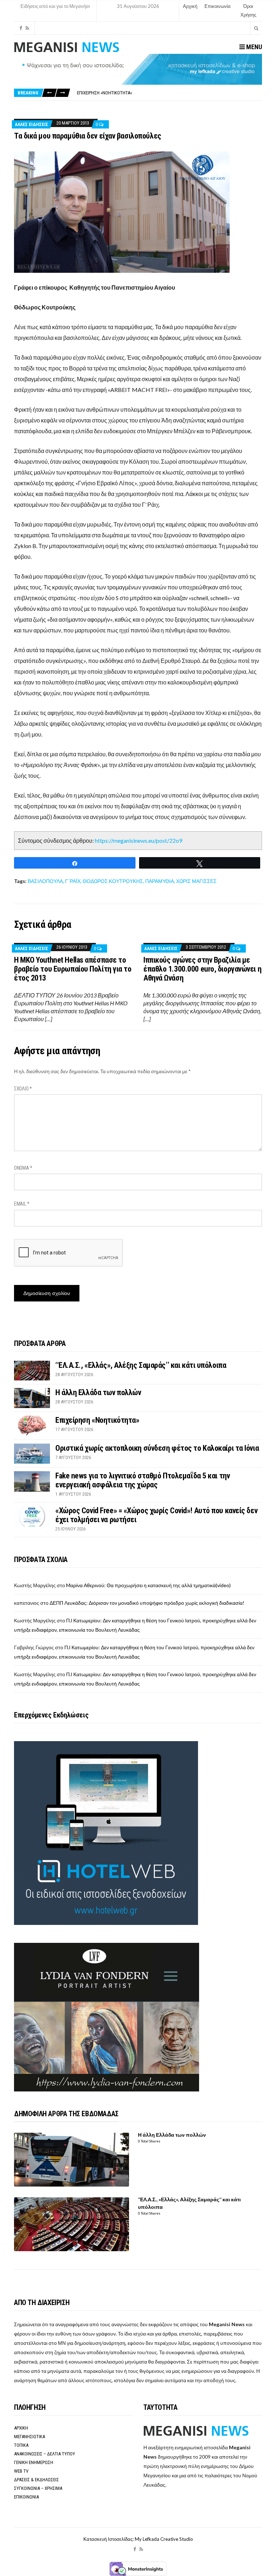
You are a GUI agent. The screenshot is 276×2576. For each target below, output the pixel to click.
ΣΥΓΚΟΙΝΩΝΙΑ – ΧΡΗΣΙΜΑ (38, 2488)
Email (22, 1204)
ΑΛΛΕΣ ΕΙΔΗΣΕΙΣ (31, 124)
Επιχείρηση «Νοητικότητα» (97, 1420)
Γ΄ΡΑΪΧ (73, 881)
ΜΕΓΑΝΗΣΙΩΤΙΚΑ (29, 2437)
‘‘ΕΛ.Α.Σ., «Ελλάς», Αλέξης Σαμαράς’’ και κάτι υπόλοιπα (141, 1365)
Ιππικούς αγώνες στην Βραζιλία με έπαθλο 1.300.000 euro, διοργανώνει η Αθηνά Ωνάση (202, 969)
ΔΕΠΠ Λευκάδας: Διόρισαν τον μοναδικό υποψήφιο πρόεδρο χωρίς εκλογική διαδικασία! (147, 1603)
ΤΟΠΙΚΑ (21, 2445)
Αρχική (190, 6)
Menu (253, 47)
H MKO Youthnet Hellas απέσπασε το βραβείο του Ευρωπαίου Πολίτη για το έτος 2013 (73, 969)
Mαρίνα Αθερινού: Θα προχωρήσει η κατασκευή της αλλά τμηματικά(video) (148, 1585)
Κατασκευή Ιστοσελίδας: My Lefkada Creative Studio (138, 2539)
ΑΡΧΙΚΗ (21, 2428)
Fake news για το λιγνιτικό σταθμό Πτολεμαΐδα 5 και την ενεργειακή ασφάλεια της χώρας (142, 1480)
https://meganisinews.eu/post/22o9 (139, 840)
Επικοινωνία (218, 6)
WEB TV (21, 2471)
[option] (169, 93)
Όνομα (23, 1168)
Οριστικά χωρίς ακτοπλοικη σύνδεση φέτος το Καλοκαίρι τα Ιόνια (144, 93)
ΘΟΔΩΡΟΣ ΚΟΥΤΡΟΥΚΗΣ (113, 881)
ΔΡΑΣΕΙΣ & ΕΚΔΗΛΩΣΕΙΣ (36, 2480)
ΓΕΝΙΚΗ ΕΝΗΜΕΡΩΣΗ (34, 2462)
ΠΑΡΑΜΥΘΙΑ (160, 881)
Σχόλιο (23, 1089)
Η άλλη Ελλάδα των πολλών (98, 1392)
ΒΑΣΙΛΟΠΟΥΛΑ (45, 881)
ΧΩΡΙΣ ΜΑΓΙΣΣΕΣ (196, 881)
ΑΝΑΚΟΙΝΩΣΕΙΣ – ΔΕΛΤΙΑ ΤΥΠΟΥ (45, 2454)
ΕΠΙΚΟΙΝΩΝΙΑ (26, 2497)
